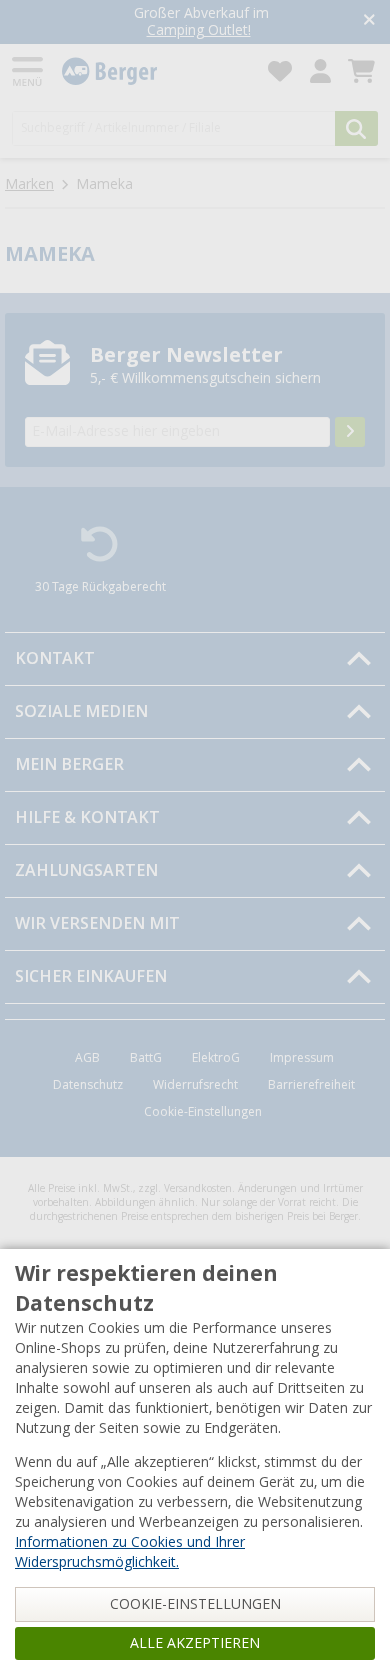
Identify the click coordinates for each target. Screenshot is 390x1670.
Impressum (302, 1058)
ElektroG (216, 1058)
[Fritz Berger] (153, 71)
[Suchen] (356, 128)
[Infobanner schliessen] (369, 21)
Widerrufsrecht (195, 1085)
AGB (87, 1058)
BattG (146, 1058)
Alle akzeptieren (195, 1643)
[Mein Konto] (320, 71)
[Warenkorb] (361, 71)
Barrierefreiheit (311, 1085)
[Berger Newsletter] (350, 432)
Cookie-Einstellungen (203, 1112)
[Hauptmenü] (29, 71)
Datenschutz (88, 1085)
